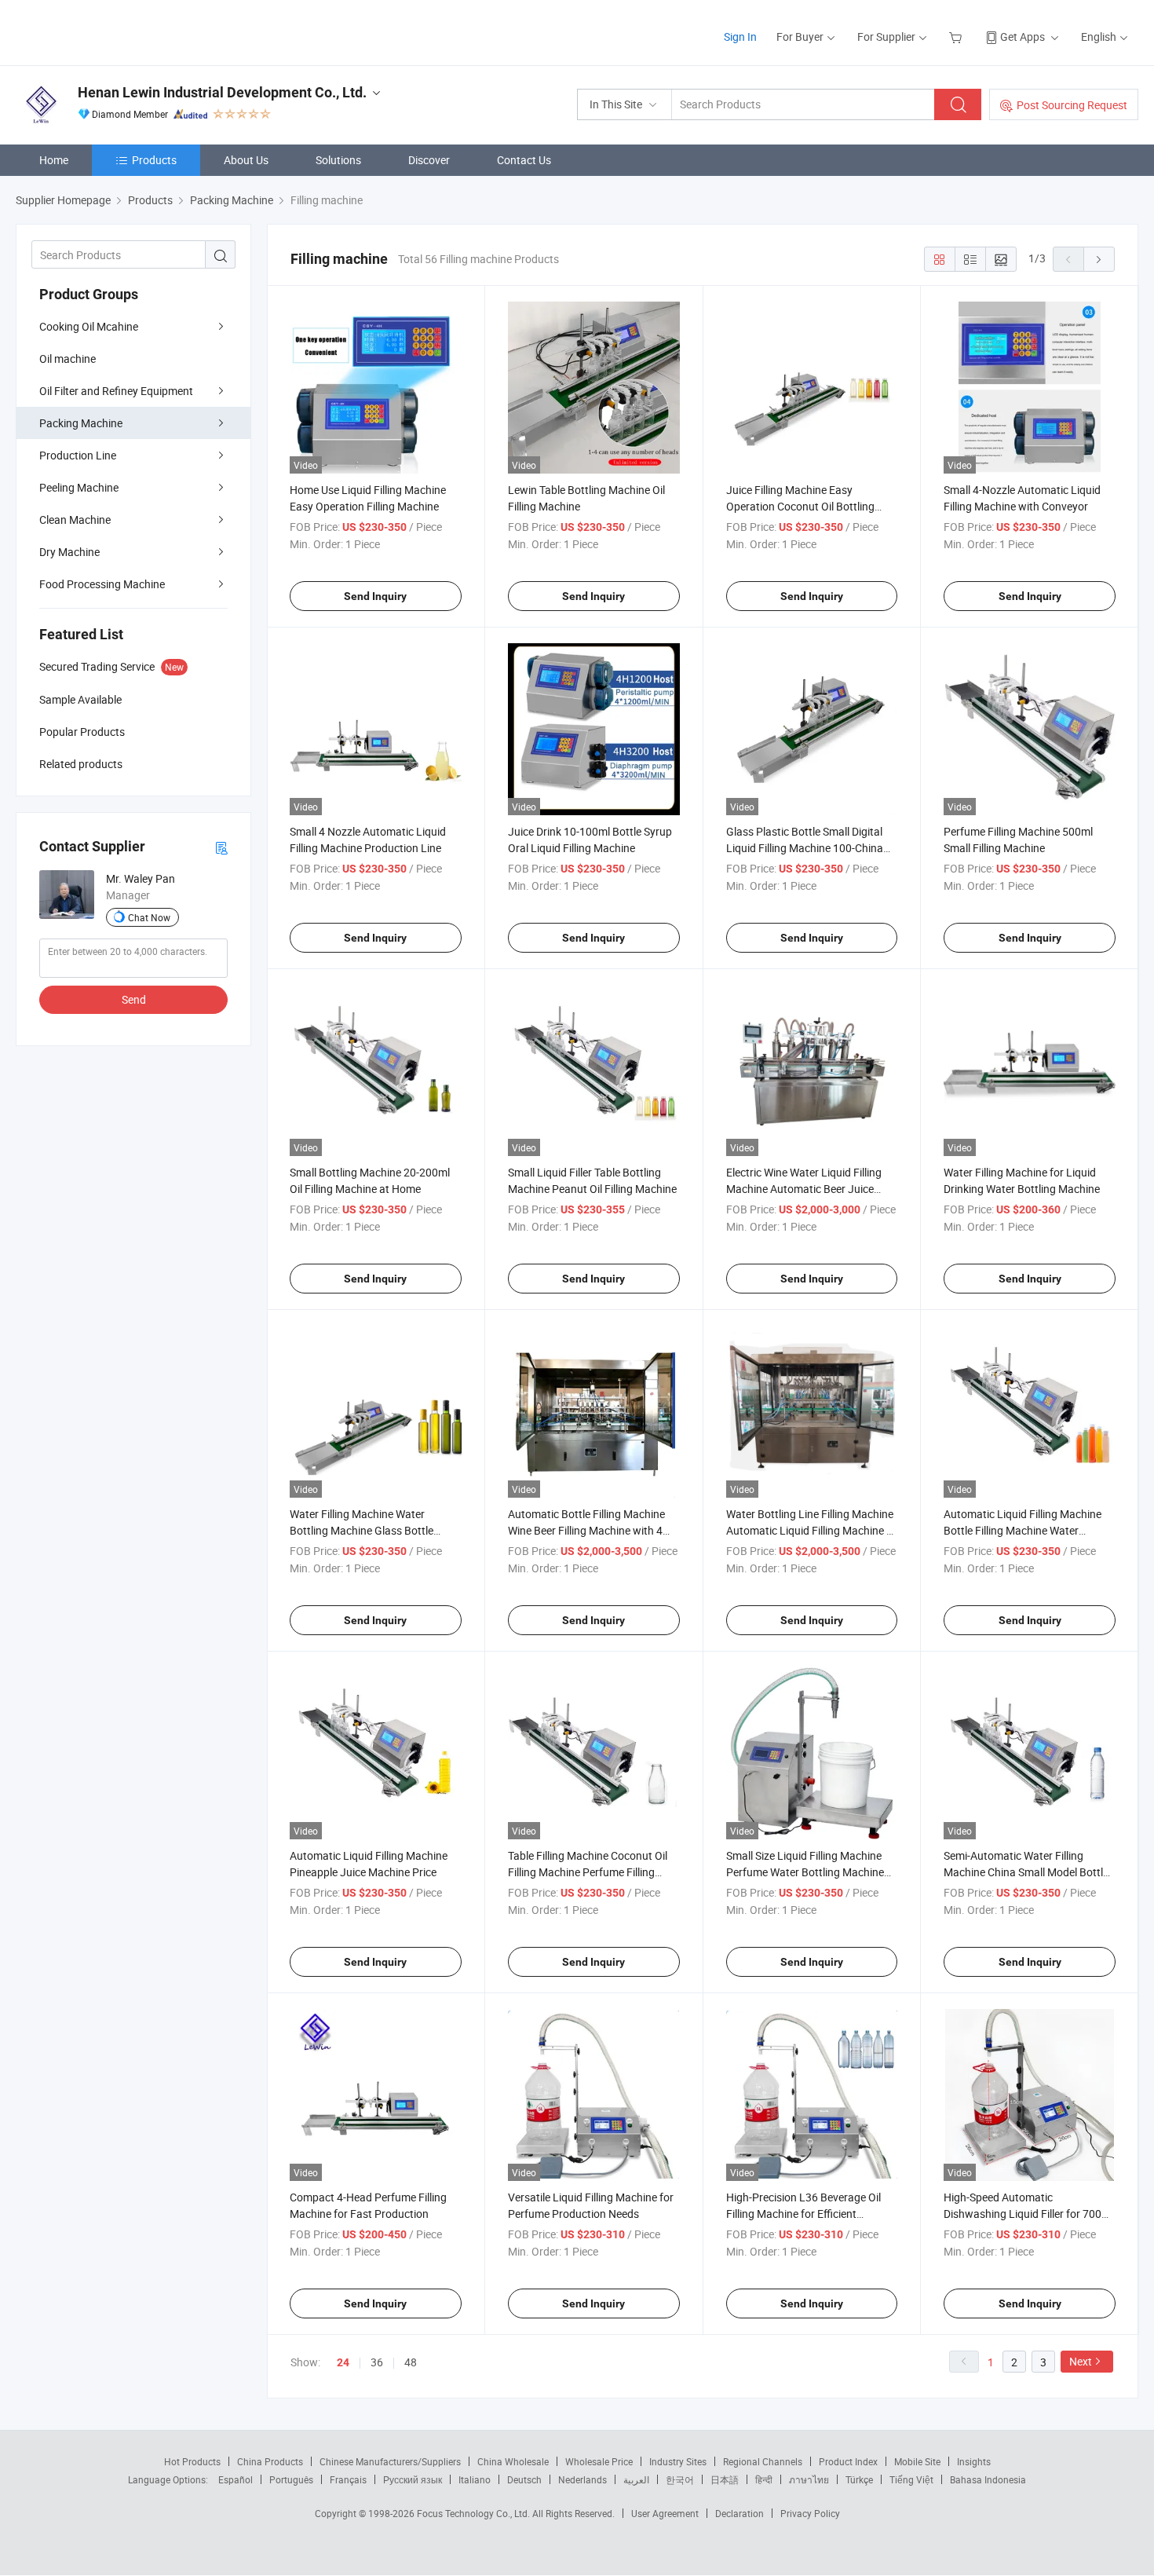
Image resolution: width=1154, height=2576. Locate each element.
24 (343, 2362)
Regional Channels (763, 2461)
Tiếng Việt (911, 2479)
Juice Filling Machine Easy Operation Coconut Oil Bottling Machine (800, 506)
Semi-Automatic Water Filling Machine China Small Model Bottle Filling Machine (1026, 1872)
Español (236, 2479)
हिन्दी (764, 2479)
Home (54, 160)
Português (291, 2479)
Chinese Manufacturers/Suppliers (390, 2461)
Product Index (848, 2461)
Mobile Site (917, 2461)
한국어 (680, 2479)
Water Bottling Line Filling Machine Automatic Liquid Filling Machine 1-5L (811, 1530)
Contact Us (524, 160)
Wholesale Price (599, 2461)
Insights (974, 2461)
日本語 (725, 2479)
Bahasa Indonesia (988, 2479)
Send (134, 999)
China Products (270, 2461)
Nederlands (582, 2479)
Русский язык (413, 2479)
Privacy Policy (810, 2513)
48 (411, 2362)
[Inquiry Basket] (957, 37)
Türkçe (859, 2479)
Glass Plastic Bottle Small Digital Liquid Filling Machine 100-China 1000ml (805, 848)
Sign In (740, 37)
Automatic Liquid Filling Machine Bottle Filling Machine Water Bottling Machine (1023, 1530)
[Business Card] (221, 847)
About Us (246, 160)
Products (154, 160)
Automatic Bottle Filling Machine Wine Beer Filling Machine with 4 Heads (586, 1530)
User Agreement (665, 2513)
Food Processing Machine (102, 584)
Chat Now (149, 917)
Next (1081, 2361)
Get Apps (1023, 37)
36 (377, 2362)
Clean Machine (75, 520)
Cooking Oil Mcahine (89, 326)
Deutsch (524, 2479)
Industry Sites (678, 2461)
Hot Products (192, 2461)
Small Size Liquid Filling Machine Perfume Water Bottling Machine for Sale (805, 1872)
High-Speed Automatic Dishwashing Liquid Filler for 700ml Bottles (1028, 2214)
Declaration (740, 2513)
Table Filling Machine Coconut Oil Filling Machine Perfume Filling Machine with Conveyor (588, 1872)
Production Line (78, 455)
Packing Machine (81, 423)
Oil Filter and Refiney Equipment (116, 391)
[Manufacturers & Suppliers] (117, 31)
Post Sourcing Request (1072, 105)
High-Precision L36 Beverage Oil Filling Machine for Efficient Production (803, 2214)
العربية (636, 2479)
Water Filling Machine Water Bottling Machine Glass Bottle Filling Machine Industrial (362, 1530)
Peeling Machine (79, 487)
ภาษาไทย (809, 2479)
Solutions (338, 160)
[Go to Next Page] (1099, 259)
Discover (429, 160)
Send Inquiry (375, 596)
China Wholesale (513, 2461)
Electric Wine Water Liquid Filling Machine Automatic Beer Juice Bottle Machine (804, 1189)
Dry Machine (69, 552)
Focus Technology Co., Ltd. (475, 2513)
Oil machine (68, 359)
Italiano (475, 2479)
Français (348, 2479)
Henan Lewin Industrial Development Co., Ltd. (222, 92)
